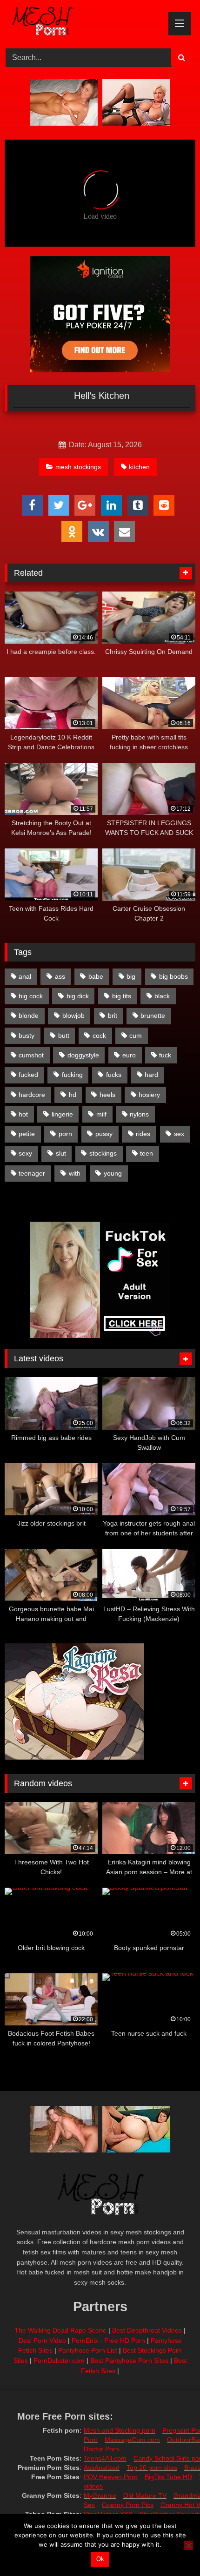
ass (60, 976)
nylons (139, 1114)
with (75, 1173)
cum (136, 1036)
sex (179, 1134)
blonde (29, 1016)
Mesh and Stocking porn (120, 2430)
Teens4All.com (105, 2458)
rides (143, 1134)
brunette (153, 1016)
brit (113, 1016)
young (113, 1173)
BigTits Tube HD (168, 2477)
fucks (114, 1075)
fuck (165, 1055)
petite (27, 1134)
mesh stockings (78, 467)
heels (107, 1095)
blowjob (73, 1016)
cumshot (31, 1055)
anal (25, 976)
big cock (31, 996)
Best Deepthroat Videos (147, 2330)
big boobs (173, 976)
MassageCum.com (132, 2440)
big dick (78, 996)
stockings (103, 1153)
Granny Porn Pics (128, 2505)
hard (151, 1075)
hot (23, 1114)
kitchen (139, 467)
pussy (104, 1134)
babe (96, 976)
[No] (188, 2545)
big (131, 976)
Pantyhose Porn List (88, 2350)
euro (129, 1055)
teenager (32, 1173)
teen (147, 1153)
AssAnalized (102, 2468)
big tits (122, 996)
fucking (72, 1075)
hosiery (149, 1095)
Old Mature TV (145, 2495)
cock (99, 1036)
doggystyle (83, 1055)
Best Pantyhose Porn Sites (129, 2361)
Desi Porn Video (42, 2341)
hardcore (32, 1095)
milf (101, 1114)
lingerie (62, 1114)
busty (27, 1036)
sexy (25, 1153)
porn (65, 1134)
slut (61, 1153)
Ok (100, 2559)
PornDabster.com (59, 2361)
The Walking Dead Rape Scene (60, 2330)
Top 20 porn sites (152, 2468)
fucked (28, 1075)
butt (64, 1036)
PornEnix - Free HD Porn (108, 2341)
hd (73, 1095)
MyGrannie (100, 2495)
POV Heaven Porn (111, 2477)
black (162, 996)
